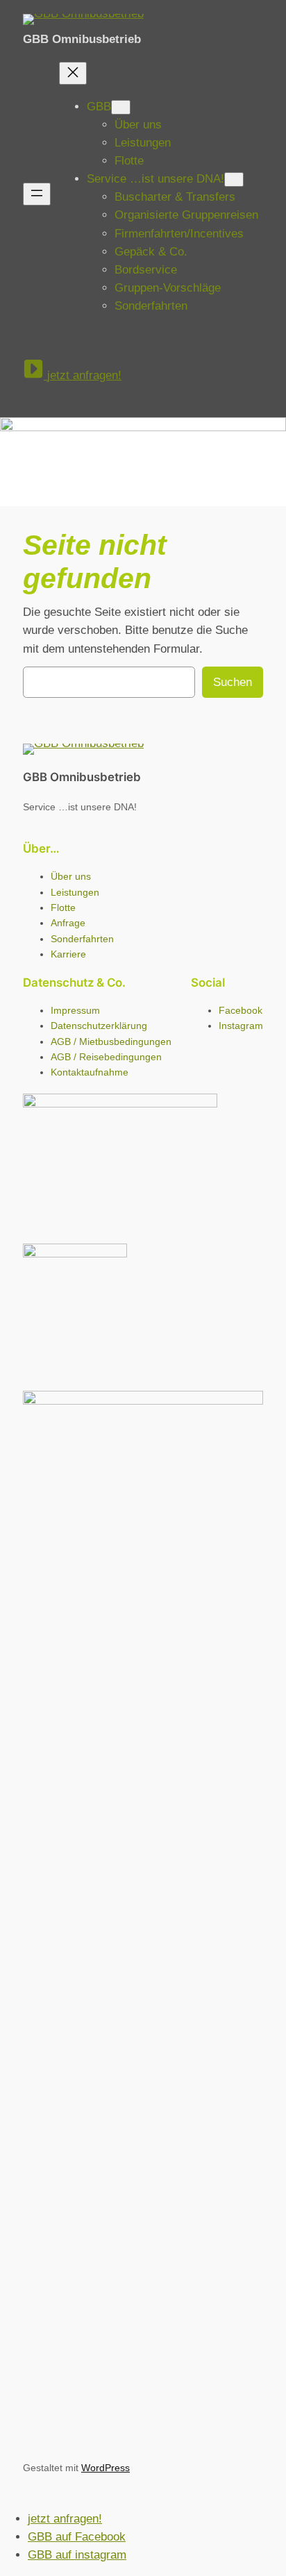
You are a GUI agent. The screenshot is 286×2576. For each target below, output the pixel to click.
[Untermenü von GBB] (121, 107)
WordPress (106, 2468)
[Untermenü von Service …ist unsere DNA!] (234, 179)
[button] (72, 371)
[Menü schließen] (73, 73)
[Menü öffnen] (37, 194)
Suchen (233, 682)
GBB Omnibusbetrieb (82, 39)
